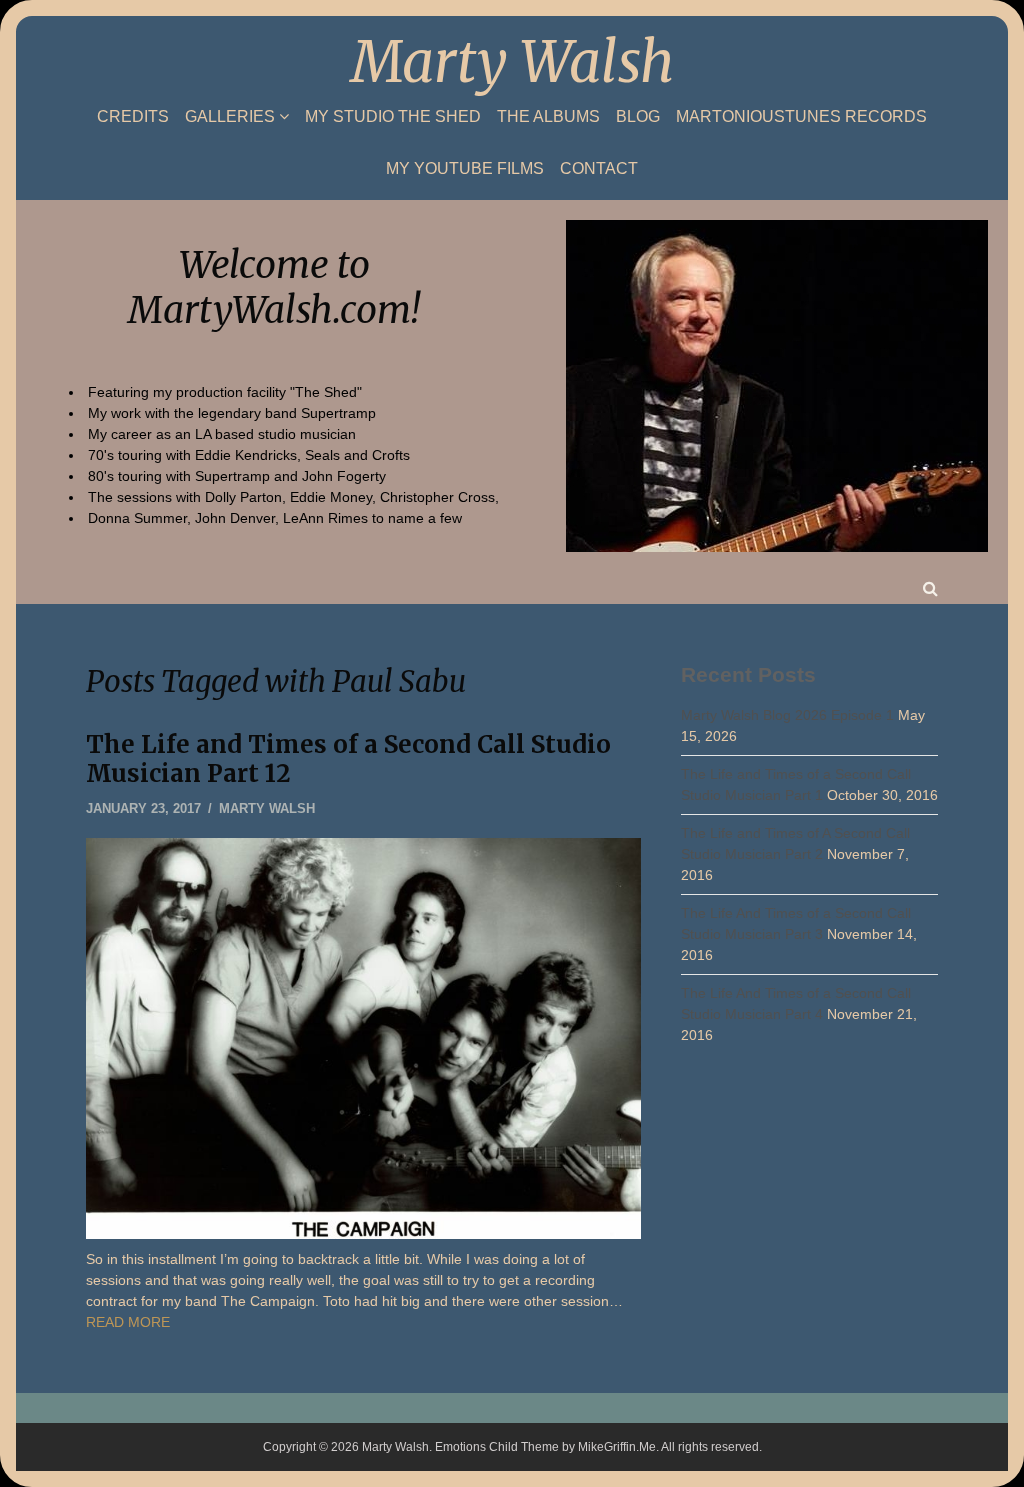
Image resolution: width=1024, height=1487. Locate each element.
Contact (599, 169)
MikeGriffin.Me (617, 1447)
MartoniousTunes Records (801, 117)
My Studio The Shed (393, 117)
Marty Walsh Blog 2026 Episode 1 (787, 715)
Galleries (230, 116)
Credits (133, 117)
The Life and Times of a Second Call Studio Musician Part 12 (348, 759)
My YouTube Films (465, 169)
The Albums (548, 117)
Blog (638, 117)
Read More (128, 1322)
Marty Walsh (512, 62)
